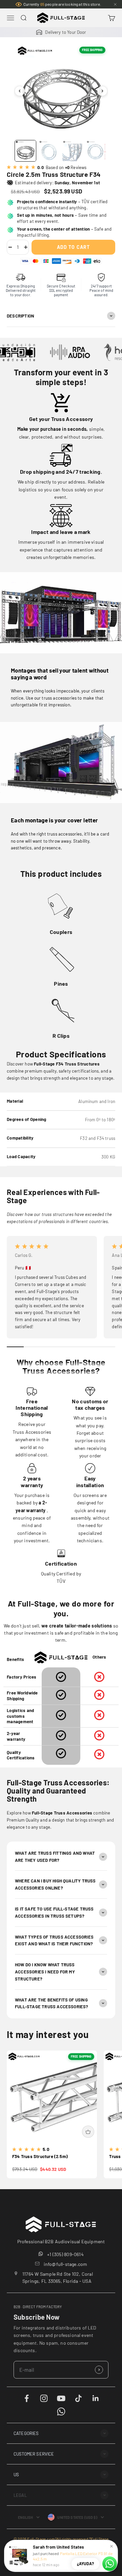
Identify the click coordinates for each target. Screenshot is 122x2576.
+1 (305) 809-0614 (65, 2254)
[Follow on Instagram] (44, 2398)
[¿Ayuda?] (110, 2564)
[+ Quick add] (88, 2132)
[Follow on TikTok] (78, 2398)
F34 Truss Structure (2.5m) (40, 2156)
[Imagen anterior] (20, 91)
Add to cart (73, 247)
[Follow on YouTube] (61, 2398)
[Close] (115, 4)
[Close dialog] (110, 2428)
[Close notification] (111, 2546)
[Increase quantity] (26, 247)
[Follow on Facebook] (27, 2398)
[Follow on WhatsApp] (61, 2411)
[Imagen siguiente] (102, 91)
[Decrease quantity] (10, 247)
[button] (61, 2433)
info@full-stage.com (66, 2264)
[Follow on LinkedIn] (96, 2398)
